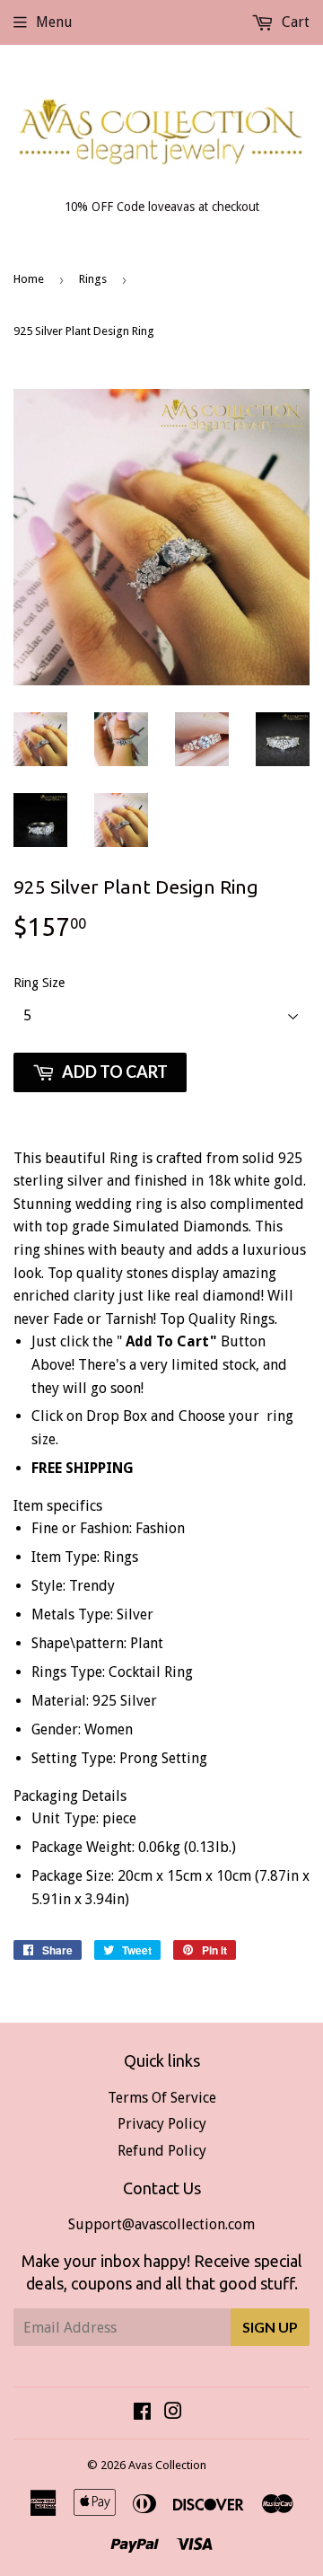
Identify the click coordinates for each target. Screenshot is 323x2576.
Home (29, 279)
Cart (294, 22)
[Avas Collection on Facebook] (142, 2413)
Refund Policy (162, 2151)
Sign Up (270, 2327)
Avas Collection (167, 2465)
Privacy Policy (162, 2124)
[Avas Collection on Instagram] (173, 2413)
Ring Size (39, 983)
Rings (93, 279)
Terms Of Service (162, 2098)
